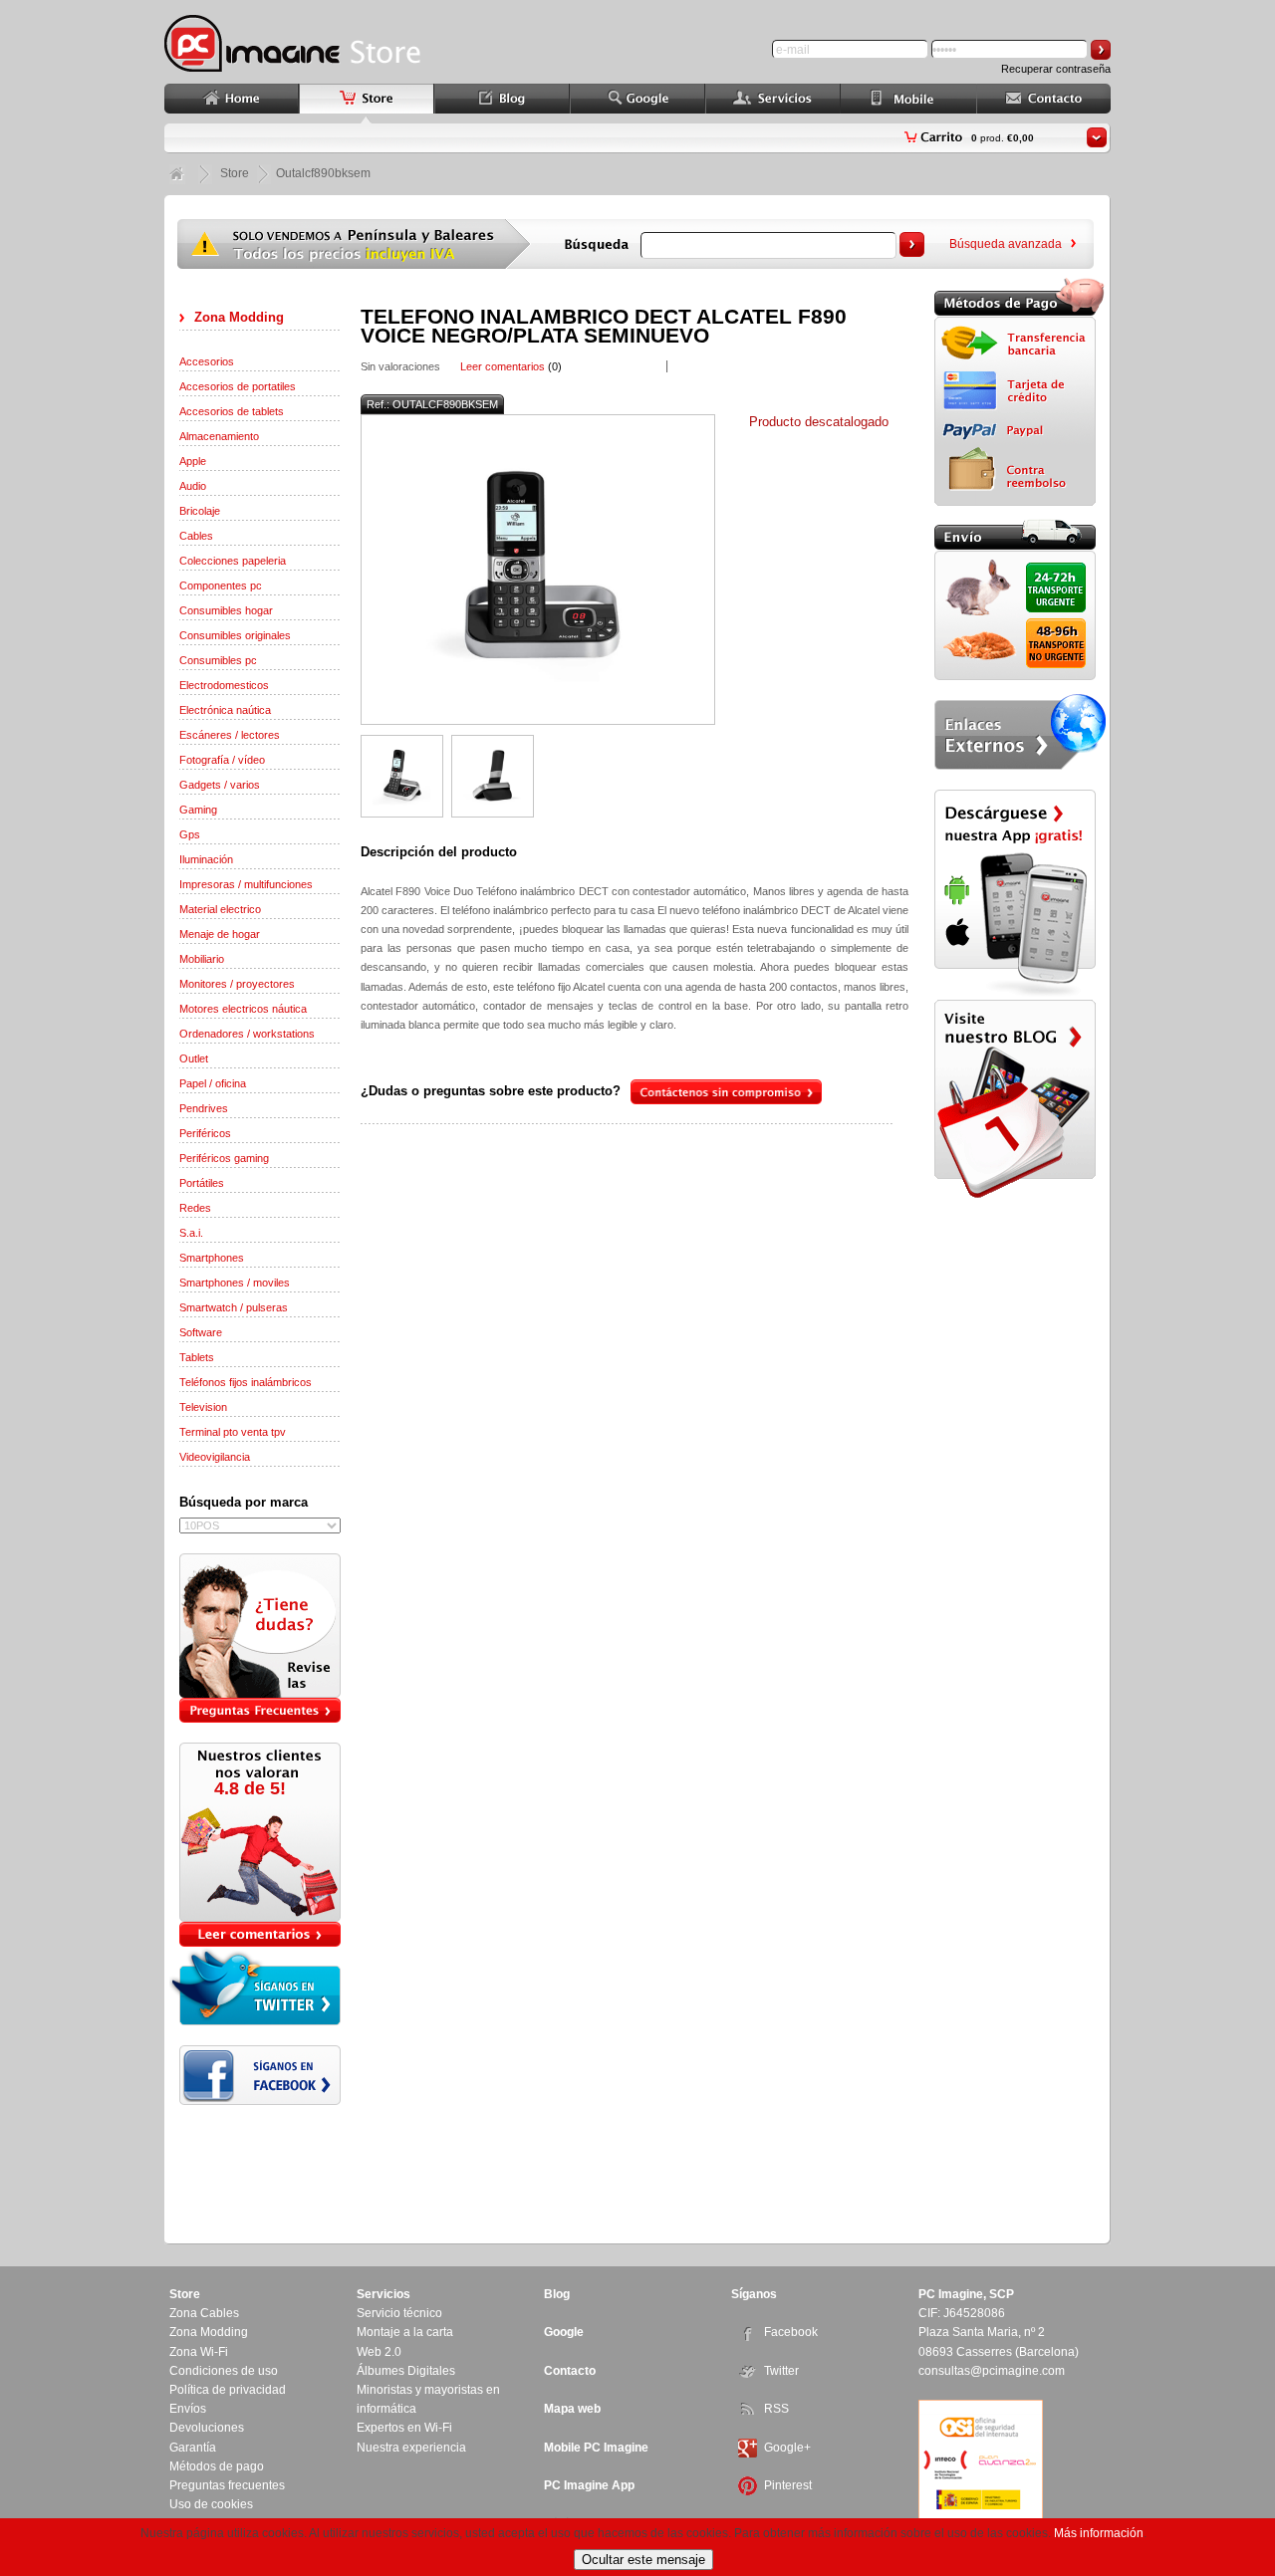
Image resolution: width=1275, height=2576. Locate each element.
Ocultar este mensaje (643, 2560)
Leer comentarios (503, 366)
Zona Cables (204, 2313)
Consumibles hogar (226, 610)
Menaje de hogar (220, 934)
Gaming (198, 810)
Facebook (791, 2332)
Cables (196, 536)
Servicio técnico (399, 2313)
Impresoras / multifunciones (246, 884)
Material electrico (220, 909)
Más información (1099, 2533)
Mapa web (572, 2409)
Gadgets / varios (220, 785)
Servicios (383, 2294)
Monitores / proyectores (237, 984)
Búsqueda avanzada (1006, 244)
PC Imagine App (589, 2485)
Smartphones (212, 1258)
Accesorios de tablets (232, 411)
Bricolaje (200, 511)
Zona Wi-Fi (199, 2352)
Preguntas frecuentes (227, 2485)
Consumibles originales (235, 635)
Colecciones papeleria (233, 561)
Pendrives (204, 1108)
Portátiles (202, 1183)
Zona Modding (239, 317)
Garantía (193, 2448)
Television (203, 1407)
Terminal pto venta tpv (233, 1432)
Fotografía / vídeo (222, 760)
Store (235, 173)
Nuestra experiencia (411, 2448)
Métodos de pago (217, 2466)
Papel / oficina (213, 1083)
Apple (193, 461)
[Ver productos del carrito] (1097, 137)
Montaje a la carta (405, 2332)
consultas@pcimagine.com (992, 2371)
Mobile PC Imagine (596, 2448)
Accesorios (207, 361)
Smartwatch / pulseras (234, 1307)
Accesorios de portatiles (238, 386)
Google (564, 2332)
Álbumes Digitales (406, 2371)
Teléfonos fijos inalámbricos (246, 1382)
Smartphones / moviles (235, 1283)
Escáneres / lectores (230, 735)
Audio (193, 486)
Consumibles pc (218, 660)
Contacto (570, 2371)
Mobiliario (202, 959)
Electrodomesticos (224, 685)
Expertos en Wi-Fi (404, 2428)
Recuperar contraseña (1056, 69)
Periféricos (205, 1133)
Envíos (188, 2409)
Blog (557, 2294)
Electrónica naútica (225, 710)
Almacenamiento (219, 436)
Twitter (781, 2371)
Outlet (194, 1058)
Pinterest (788, 2485)
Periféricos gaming (224, 1158)
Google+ (787, 2448)
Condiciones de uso (224, 2371)
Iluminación (206, 859)
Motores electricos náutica (243, 1009)
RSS (776, 2409)
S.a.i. (191, 1233)
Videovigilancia (215, 1457)
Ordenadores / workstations (247, 1034)
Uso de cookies (211, 2504)
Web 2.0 (379, 2352)
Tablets (197, 1357)
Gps (190, 834)
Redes (195, 1208)
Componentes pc (221, 585)
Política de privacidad (228, 2390)
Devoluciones (207, 2428)
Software (201, 1332)
